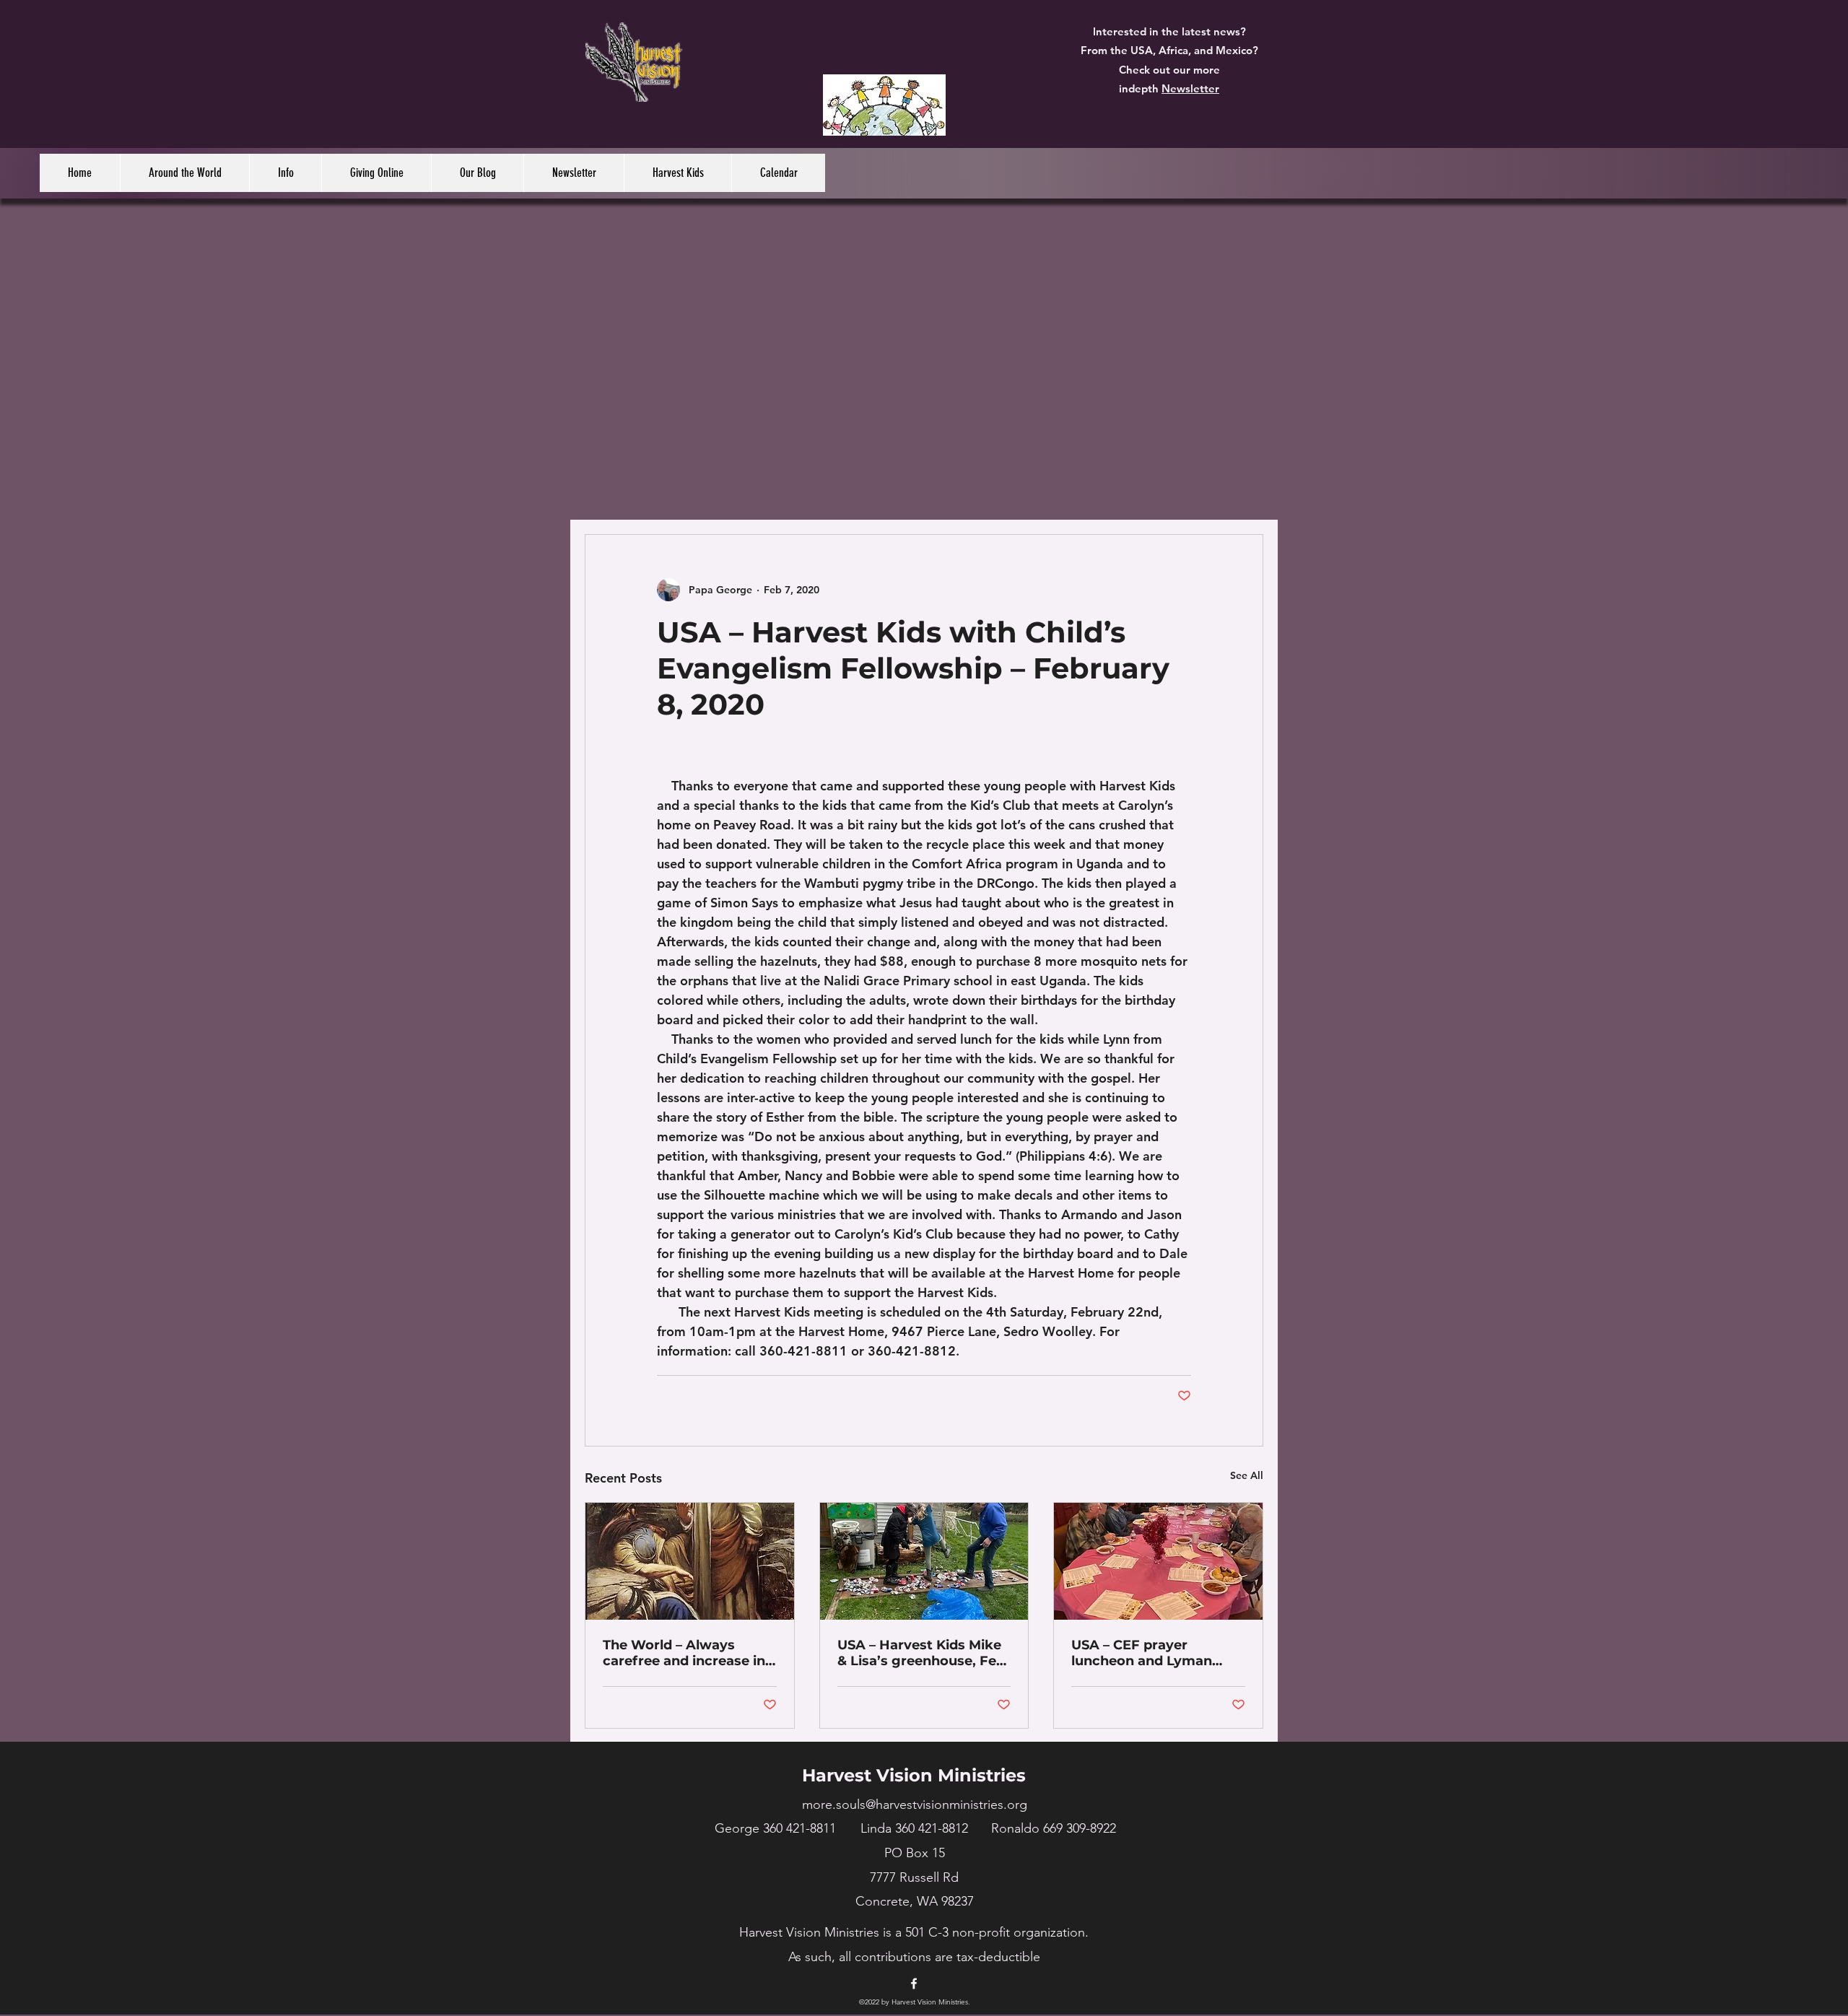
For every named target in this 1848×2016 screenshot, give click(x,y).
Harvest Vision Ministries (914, 1775)
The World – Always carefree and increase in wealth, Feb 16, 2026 (684, 1653)
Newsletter (1190, 88)
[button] (184, 173)
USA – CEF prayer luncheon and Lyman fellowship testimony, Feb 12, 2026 (1144, 1653)
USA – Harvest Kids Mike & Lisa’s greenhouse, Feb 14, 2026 (921, 1653)
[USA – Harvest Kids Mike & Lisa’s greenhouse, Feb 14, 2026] (924, 1561)
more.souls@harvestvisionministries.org (915, 1805)
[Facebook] (914, 1984)
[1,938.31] (884, 105)
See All (1247, 1475)
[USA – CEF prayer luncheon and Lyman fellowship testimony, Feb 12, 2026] (1158, 1561)
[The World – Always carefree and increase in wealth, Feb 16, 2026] (690, 1561)
